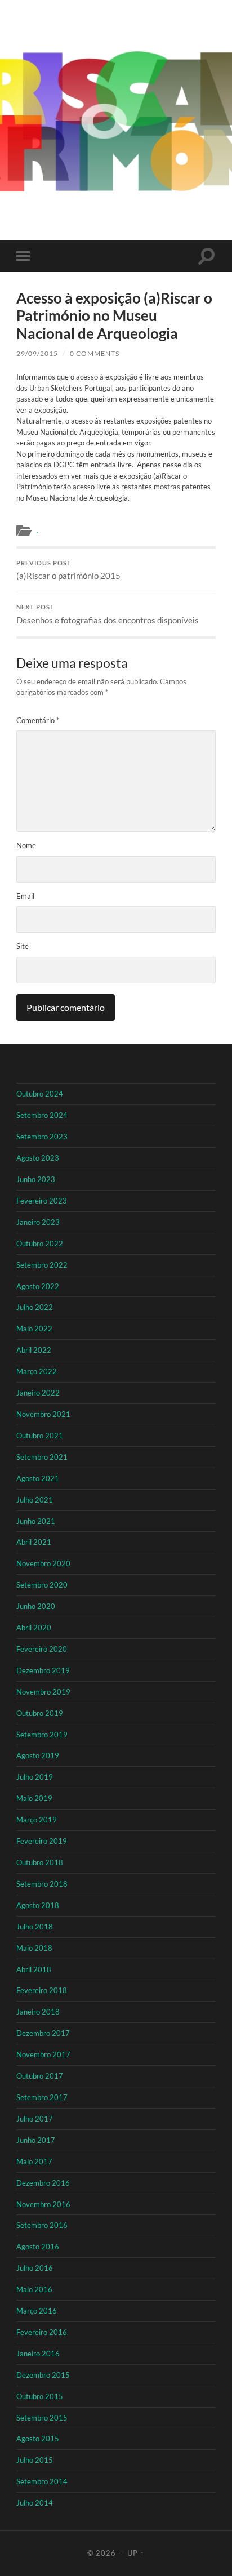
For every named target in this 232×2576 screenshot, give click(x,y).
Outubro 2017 (40, 2076)
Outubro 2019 (40, 1713)
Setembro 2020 (42, 1585)
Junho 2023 (36, 1179)
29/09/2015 (37, 353)
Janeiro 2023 (38, 1222)
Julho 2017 (35, 2119)
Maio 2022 (34, 1329)
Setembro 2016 (42, 2225)
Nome (26, 845)
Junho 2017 (36, 2140)
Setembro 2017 (42, 2097)
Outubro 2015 (40, 2396)
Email (25, 896)
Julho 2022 (35, 1307)
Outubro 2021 (40, 1436)
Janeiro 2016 (38, 2354)
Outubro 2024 (40, 1094)
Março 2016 (37, 2311)
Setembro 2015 (42, 2418)
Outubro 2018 (40, 1862)
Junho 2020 (36, 1606)
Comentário (38, 720)
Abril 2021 (34, 1542)
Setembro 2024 (42, 1115)
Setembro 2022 (42, 1265)
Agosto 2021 (38, 1478)
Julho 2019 (35, 1777)
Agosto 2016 (38, 2247)
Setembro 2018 (42, 1884)
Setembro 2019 (42, 1735)
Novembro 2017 (43, 2054)
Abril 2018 (34, 1969)
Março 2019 (37, 1820)
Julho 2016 (35, 2268)
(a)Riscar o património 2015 (68, 571)
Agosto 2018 (38, 1905)
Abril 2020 (34, 1628)
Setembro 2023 (42, 1137)
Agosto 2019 (38, 1755)
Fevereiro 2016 (42, 2332)
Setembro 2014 (42, 2481)
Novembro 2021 (43, 1414)
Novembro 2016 (43, 2204)
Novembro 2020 (43, 1563)
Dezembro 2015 (43, 2375)
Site (23, 946)
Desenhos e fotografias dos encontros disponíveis (108, 614)
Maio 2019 (34, 1798)
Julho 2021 (35, 1500)
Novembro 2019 (43, 1692)
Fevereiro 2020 (42, 1649)
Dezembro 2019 (43, 1670)
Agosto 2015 (38, 2439)
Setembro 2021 (42, 1457)
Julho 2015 (35, 2460)
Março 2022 (37, 1371)
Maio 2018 (34, 1948)
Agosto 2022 (38, 1286)
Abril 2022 (34, 1350)
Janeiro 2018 (38, 2012)
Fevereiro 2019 (42, 1841)
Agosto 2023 (38, 1158)
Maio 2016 (34, 2289)
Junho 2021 (36, 1521)
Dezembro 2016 (43, 2183)
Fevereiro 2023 (42, 1201)
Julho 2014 (35, 2503)
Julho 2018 (35, 1927)
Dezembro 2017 (43, 2033)
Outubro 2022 (40, 1244)
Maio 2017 (34, 2161)
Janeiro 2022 (38, 1393)
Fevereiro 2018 (42, 1990)
